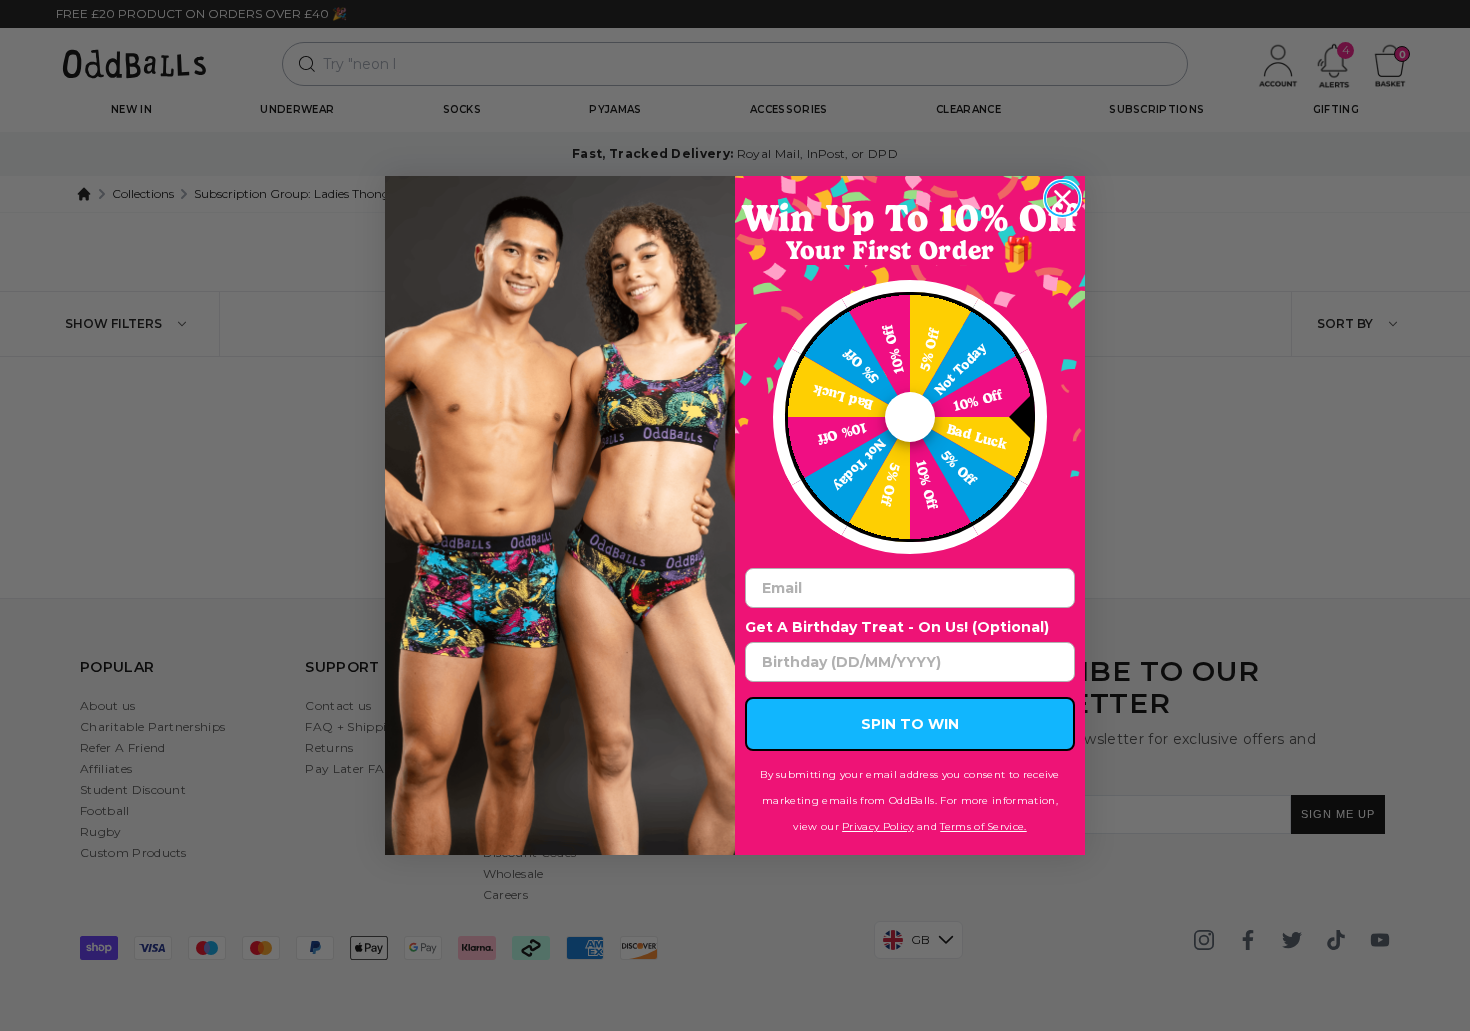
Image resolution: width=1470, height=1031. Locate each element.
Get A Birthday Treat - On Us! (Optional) (897, 627)
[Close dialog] (1062, 198)
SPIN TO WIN (910, 724)
